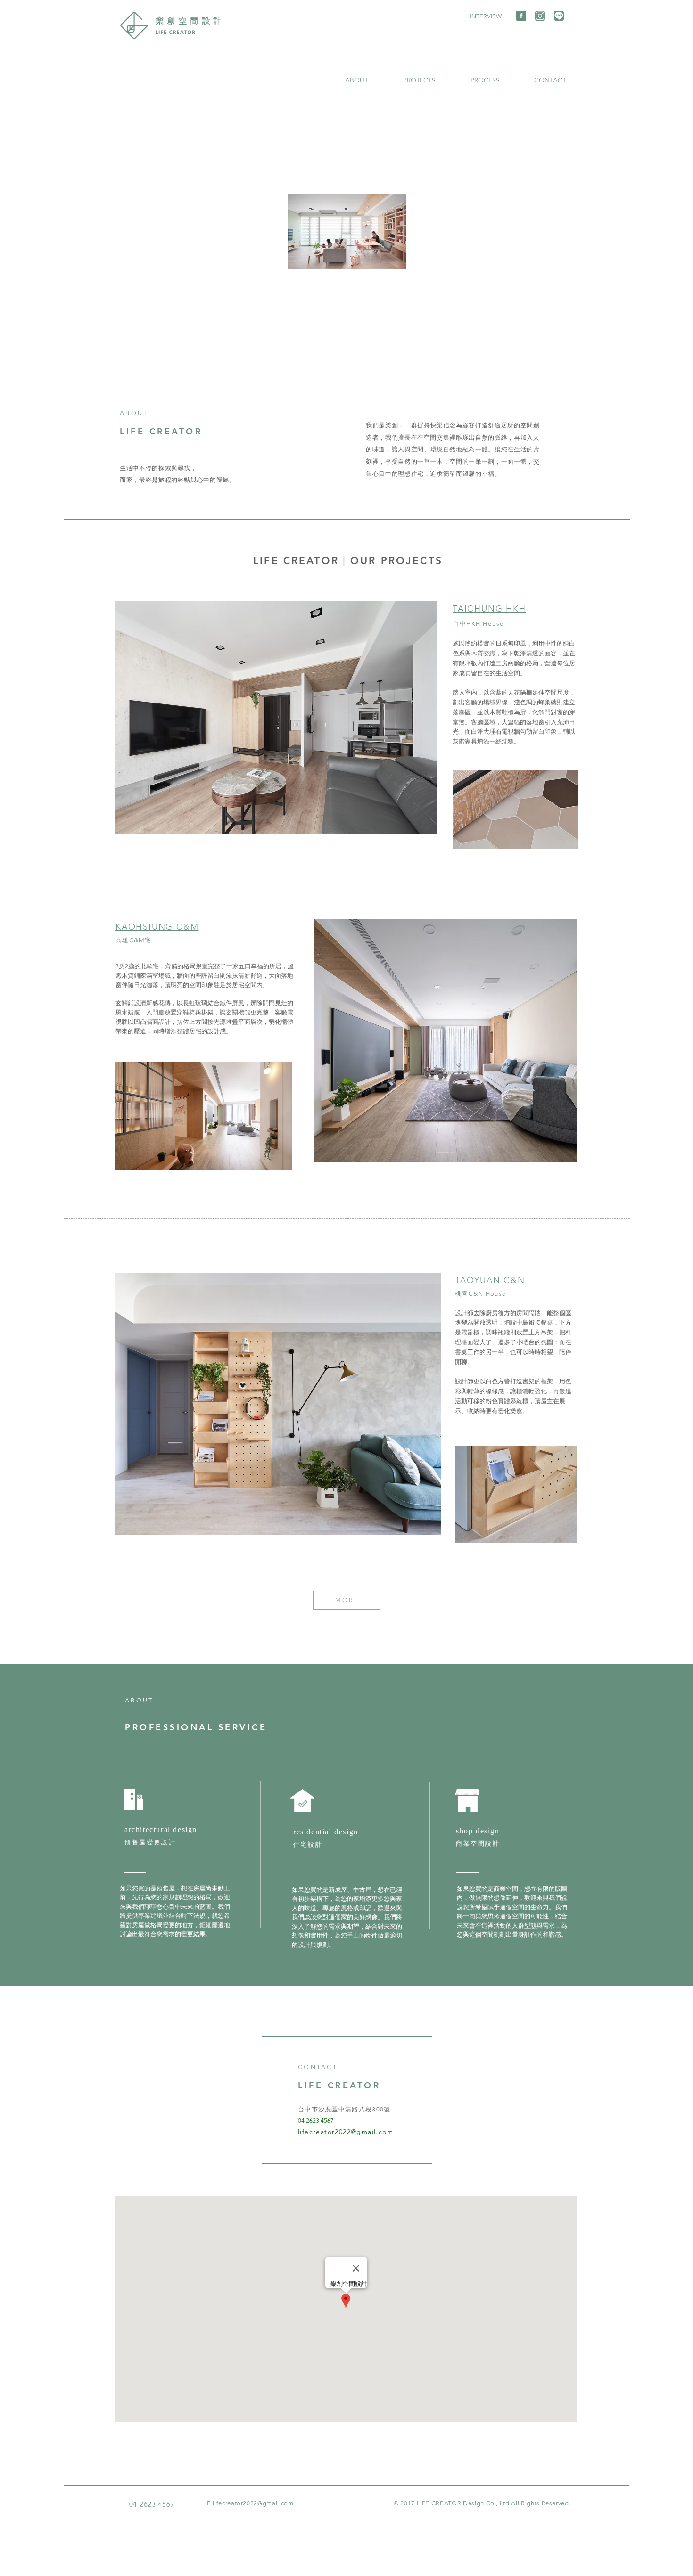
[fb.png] (521, 16)
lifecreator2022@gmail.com (346, 2132)
